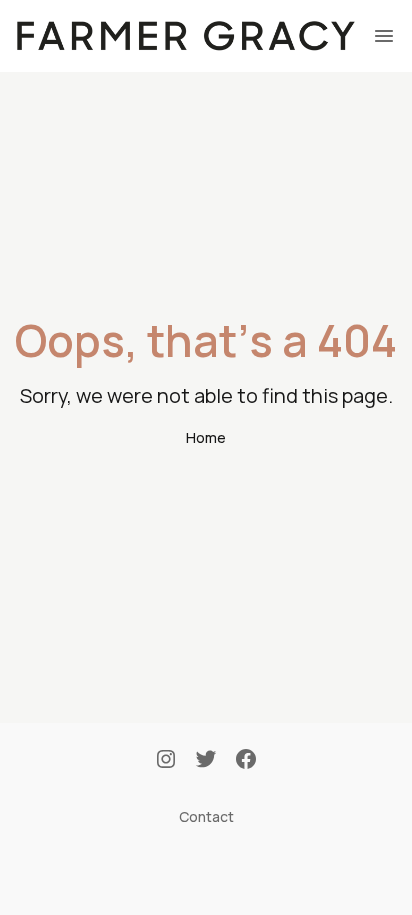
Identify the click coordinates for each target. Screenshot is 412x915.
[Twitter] (206, 761)
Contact (206, 816)
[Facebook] (246, 761)
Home (206, 437)
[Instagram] (166, 761)
